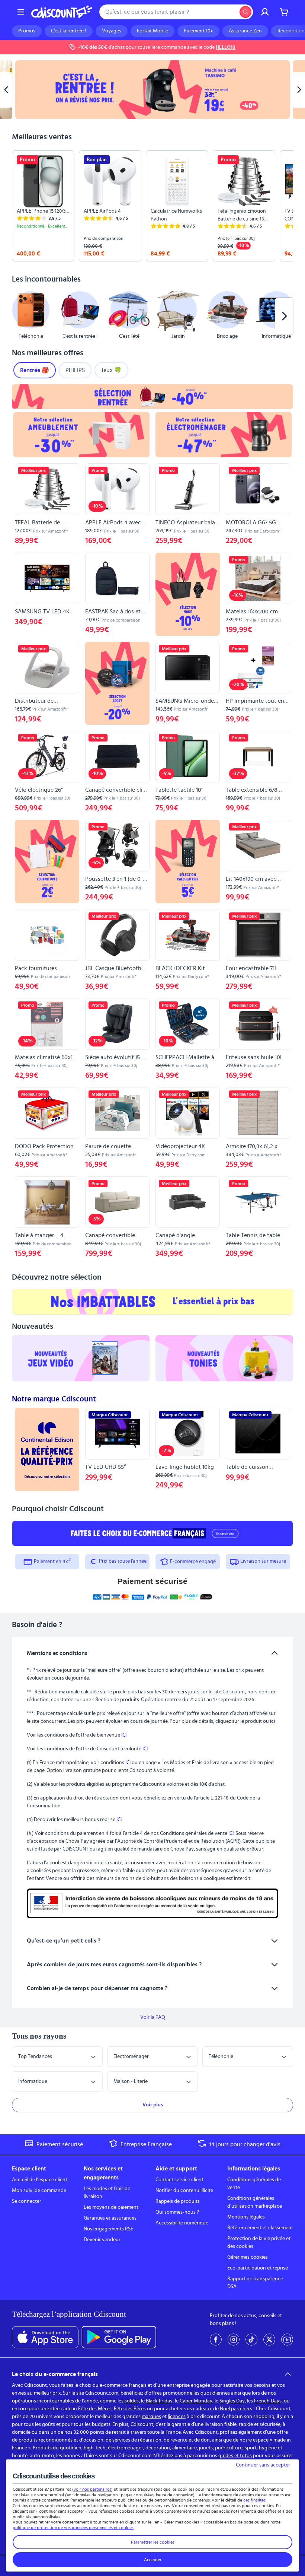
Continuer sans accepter (263, 2465)
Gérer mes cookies (248, 2257)
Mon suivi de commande (39, 2191)
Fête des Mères (95, 2409)
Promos (27, 31)
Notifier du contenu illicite (184, 2191)
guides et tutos (235, 2456)
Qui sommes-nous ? (177, 2212)
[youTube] (287, 2340)
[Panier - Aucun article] (284, 12)
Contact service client (179, 2180)
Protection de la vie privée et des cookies (259, 2243)
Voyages (112, 31)
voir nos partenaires (92, 2489)
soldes (132, 2401)
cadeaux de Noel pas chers (223, 2409)
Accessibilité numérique (182, 2223)
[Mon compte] (265, 12)
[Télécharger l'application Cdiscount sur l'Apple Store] (45, 2337)
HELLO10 (226, 47)
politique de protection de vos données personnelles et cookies (73, 2528)
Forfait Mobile (152, 31)
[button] (21, 316)
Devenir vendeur (102, 2240)
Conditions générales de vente (254, 2184)
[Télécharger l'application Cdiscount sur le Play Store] (119, 2337)
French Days (268, 2401)
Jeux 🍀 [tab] (111, 370)
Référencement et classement (260, 2228)
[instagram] (234, 2340)
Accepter (153, 2560)
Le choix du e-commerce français (55, 2374)
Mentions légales (246, 2217)
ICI (124, 1735)
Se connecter (27, 2201)
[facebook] (216, 2340)
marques (151, 2417)
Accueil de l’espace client (40, 2180)
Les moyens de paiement (111, 2207)
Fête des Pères (130, 2409)
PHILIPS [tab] (75, 370)
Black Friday (159, 2401)
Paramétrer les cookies (153, 2542)
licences (177, 2417)
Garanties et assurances (110, 2218)
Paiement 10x (198, 31)
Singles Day (232, 2401)
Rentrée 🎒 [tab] (35, 370)
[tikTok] (251, 2340)
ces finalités (254, 2500)
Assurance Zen (245, 31)
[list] (152, 206)
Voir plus (153, 2105)
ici (272, 1721)
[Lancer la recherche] (245, 12)
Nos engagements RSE (108, 2229)
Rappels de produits (178, 2201)
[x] (269, 2340)
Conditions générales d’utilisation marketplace (255, 2202)
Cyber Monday (196, 2401)
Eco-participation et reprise (258, 2268)
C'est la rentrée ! (69, 31)
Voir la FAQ (153, 2017)
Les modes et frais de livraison (107, 2193)
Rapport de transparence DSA (255, 2283)
